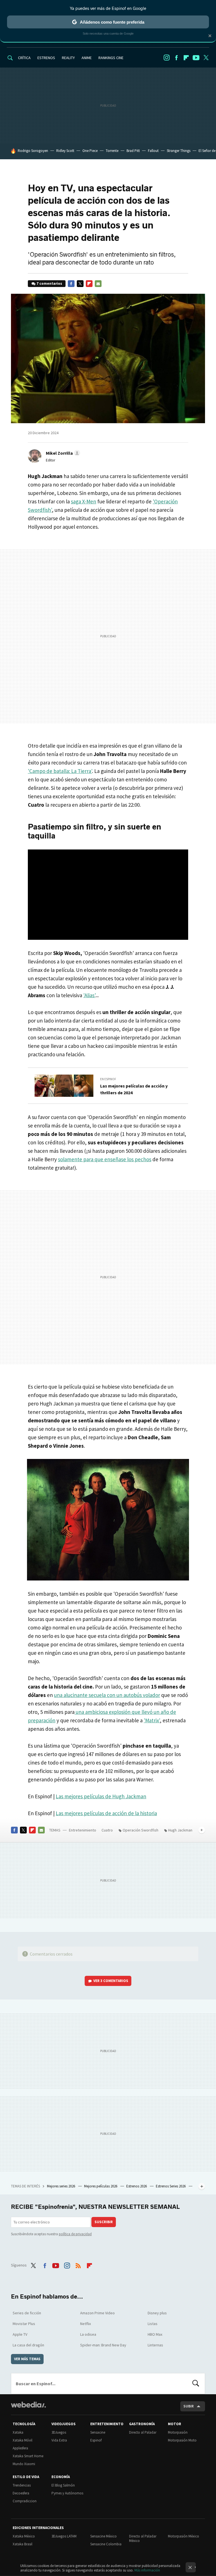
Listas (153, 2324)
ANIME (87, 58)
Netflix (85, 2324)
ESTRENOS (46, 58)
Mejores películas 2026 (101, 2186)
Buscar (196, 2384)
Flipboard (186, 58)
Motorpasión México (184, 2536)
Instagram (166, 58)
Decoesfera (21, 2493)
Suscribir (104, 2222)
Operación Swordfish (140, 1830)
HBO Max (155, 2334)
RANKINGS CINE (111, 58)
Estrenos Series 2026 (171, 2186)
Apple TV (20, 2334)
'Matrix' (152, 1720)
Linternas (155, 2345)
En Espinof (108, 1079)
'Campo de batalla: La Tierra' (60, 771)
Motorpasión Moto (182, 2440)
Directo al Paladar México (143, 2538)
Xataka (18, 2432)
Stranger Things (179, 151)
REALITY (68, 58)
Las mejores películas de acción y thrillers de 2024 (134, 1089)
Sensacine (98, 2432)
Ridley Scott (65, 151)
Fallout (153, 151)
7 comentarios (49, 283)
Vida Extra (59, 2440)
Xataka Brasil (22, 2544)
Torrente (112, 151)
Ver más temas (27, 2359)
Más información (147, 2570)
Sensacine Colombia (106, 2544)
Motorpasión (178, 2432)
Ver (111, 1981)
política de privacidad (75, 2234)
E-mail (98, 284)
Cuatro (107, 1830)
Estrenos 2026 (137, 2186)
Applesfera (20, 2448)
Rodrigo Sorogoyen (33, 151)
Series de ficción (27, 2313)
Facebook (176, 58)
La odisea (88, 2334)
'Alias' (89, 995)
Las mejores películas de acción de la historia (106, 1813)
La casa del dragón (28, 2345)
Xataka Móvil (22, 2440)
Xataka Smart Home (28, 2456)
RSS (78, 2265)
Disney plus (157, 2313)
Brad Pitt (133, 151)
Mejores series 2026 (61, 2186)
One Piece (90, 151)
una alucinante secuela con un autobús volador (107, 1695)
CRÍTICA (24, 58)
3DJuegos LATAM (64, 2536)
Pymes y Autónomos (67, 2493)
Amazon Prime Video (97, 2313)
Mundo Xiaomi (24, 2464)
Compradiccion (25, 2501)
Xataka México (24, 2536)
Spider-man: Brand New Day (103, 2345)
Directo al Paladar (143, 2432)
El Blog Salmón (63, 2485)
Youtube (196, 58)
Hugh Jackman (180, 1830)
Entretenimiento (83, 1830)
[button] (62, 453)
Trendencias (22, 2485)
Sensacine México (103, 2536)
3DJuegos (59, 2432)
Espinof (96, 2440)
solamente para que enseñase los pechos (105, 1159)
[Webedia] (28, 2405)
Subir (189, 2406)
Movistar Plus (24, 2324)
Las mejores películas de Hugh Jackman (101, 1796)
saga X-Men (84, 501)
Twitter (206, 58)
